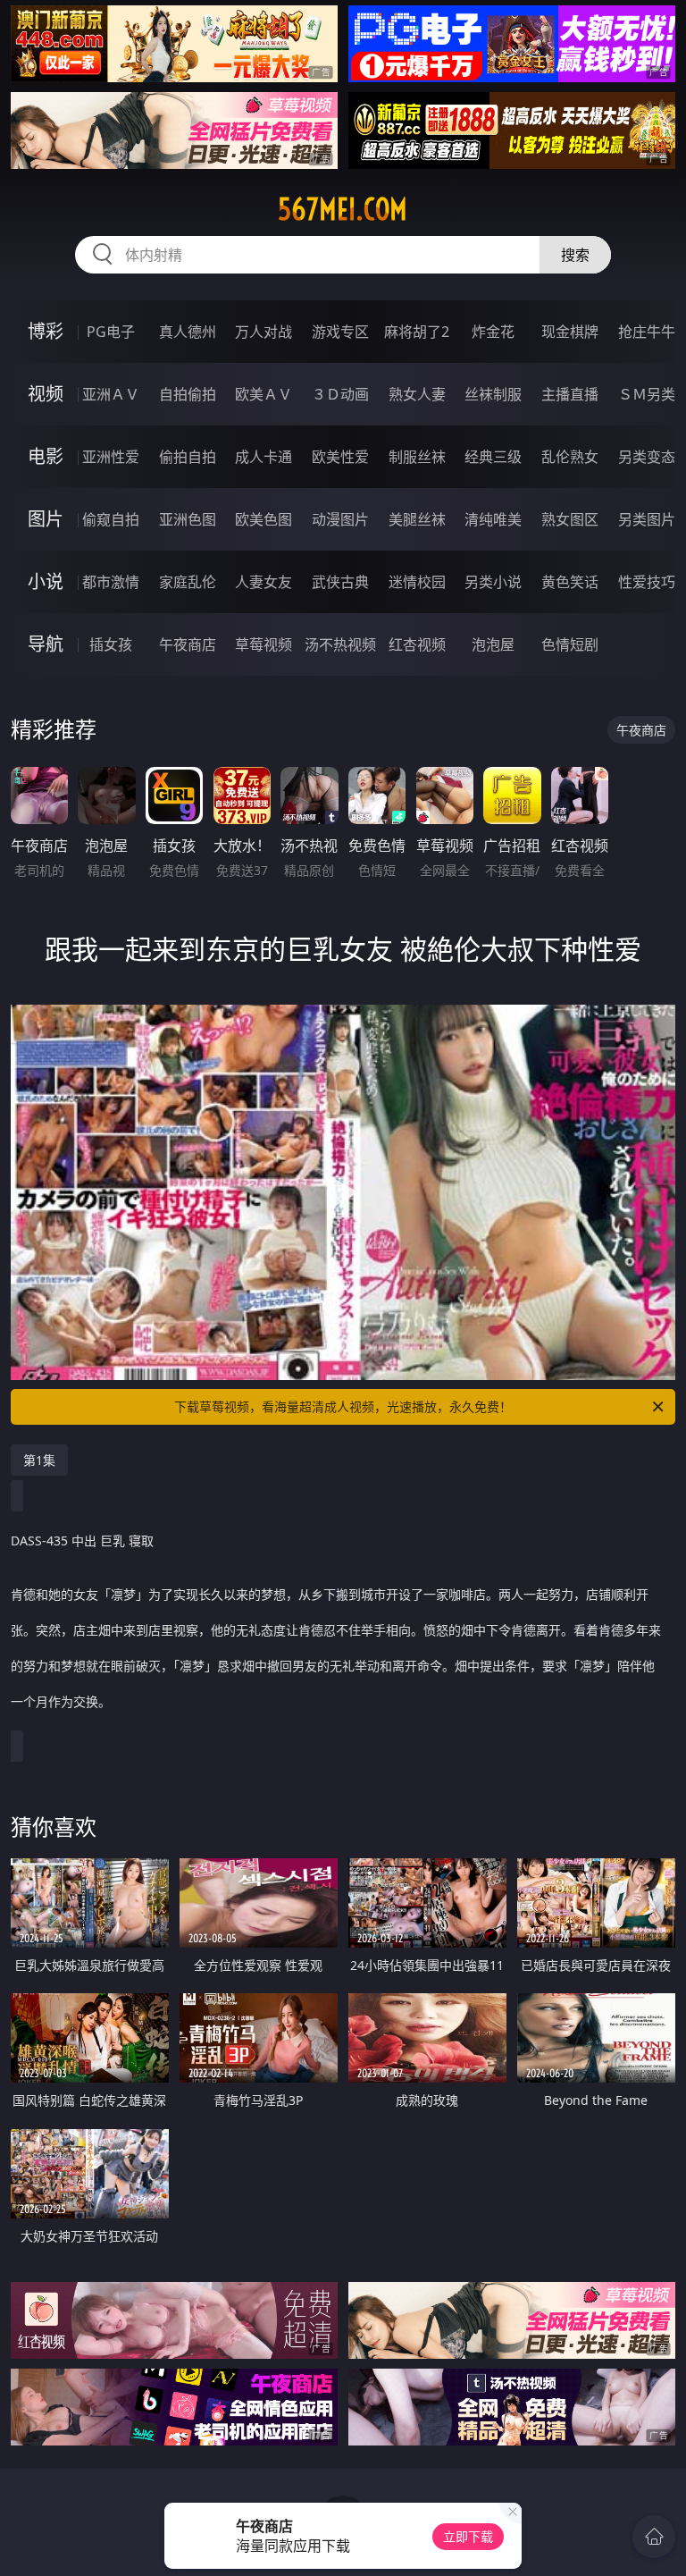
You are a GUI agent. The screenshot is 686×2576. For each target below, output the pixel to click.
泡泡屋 (493, 644)
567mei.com (343, 209)
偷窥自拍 (111, 519)
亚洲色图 (188, 519)
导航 (46, 644)
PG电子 (111, 332)
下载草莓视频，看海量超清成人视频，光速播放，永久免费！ (343, 1406)
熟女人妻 (417, 394)
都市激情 (111, 582)
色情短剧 (570, 644)
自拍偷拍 (188, 394)
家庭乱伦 (188, 582)
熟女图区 (570, 519)
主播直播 (570, 394)
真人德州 (188, 332)
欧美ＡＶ (264, 394)
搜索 (575, 255)
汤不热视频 (340, 644)
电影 (46, 456)
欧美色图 (264, 519)
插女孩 (111, 644)
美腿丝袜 (417, 519)
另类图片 (647, 519)
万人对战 (264, 332)
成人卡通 (264, 457)
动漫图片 (340, 519)
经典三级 (493, 457)
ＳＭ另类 (647, 394)
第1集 (39, 1460)
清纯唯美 (493, 519)
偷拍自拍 (188, 457)
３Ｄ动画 (340, 394)
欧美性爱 (340, 457)
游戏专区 (340, 332)
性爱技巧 (647, 582)
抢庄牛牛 (647, 332)
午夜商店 (188, 644)
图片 (46, 519)
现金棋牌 (570, 332)
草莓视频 (264, 644)
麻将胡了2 (417, 332)
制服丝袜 (417, 457)
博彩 (46, 331)
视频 (46, 394)
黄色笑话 (570, 582)
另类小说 (493, 582)
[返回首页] (654, 2537)
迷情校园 (417, 582)
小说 (46, 581)
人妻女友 (264, 582)
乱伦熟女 (570, 457)
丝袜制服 (493, 394)
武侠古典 (340, 582)
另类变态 (647, 457)
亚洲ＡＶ (111, 394)
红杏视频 (417, 644)
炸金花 (493, 332)
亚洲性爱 (111, 457)
